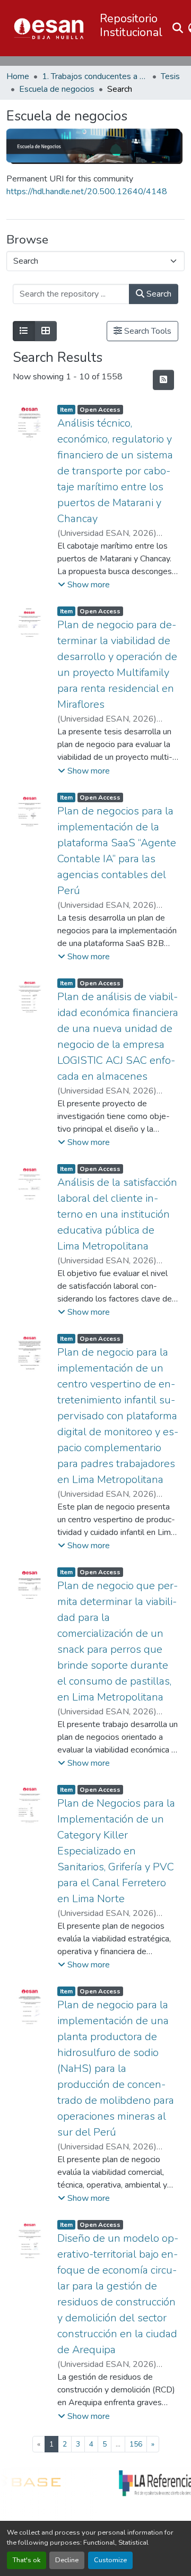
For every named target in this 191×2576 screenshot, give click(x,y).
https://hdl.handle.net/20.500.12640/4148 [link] (87, 192)
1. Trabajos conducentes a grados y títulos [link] (95, 76)
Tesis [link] (170, 76)
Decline (67, 2560)
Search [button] (158, 294)
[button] (49, 28)
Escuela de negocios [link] (57, 89)
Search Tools (147, 331)
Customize (110, 2560)
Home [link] (18, 76)
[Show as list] (24, 331)
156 (136, 2444)
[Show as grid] (46, 331)
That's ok (27, 2560)
